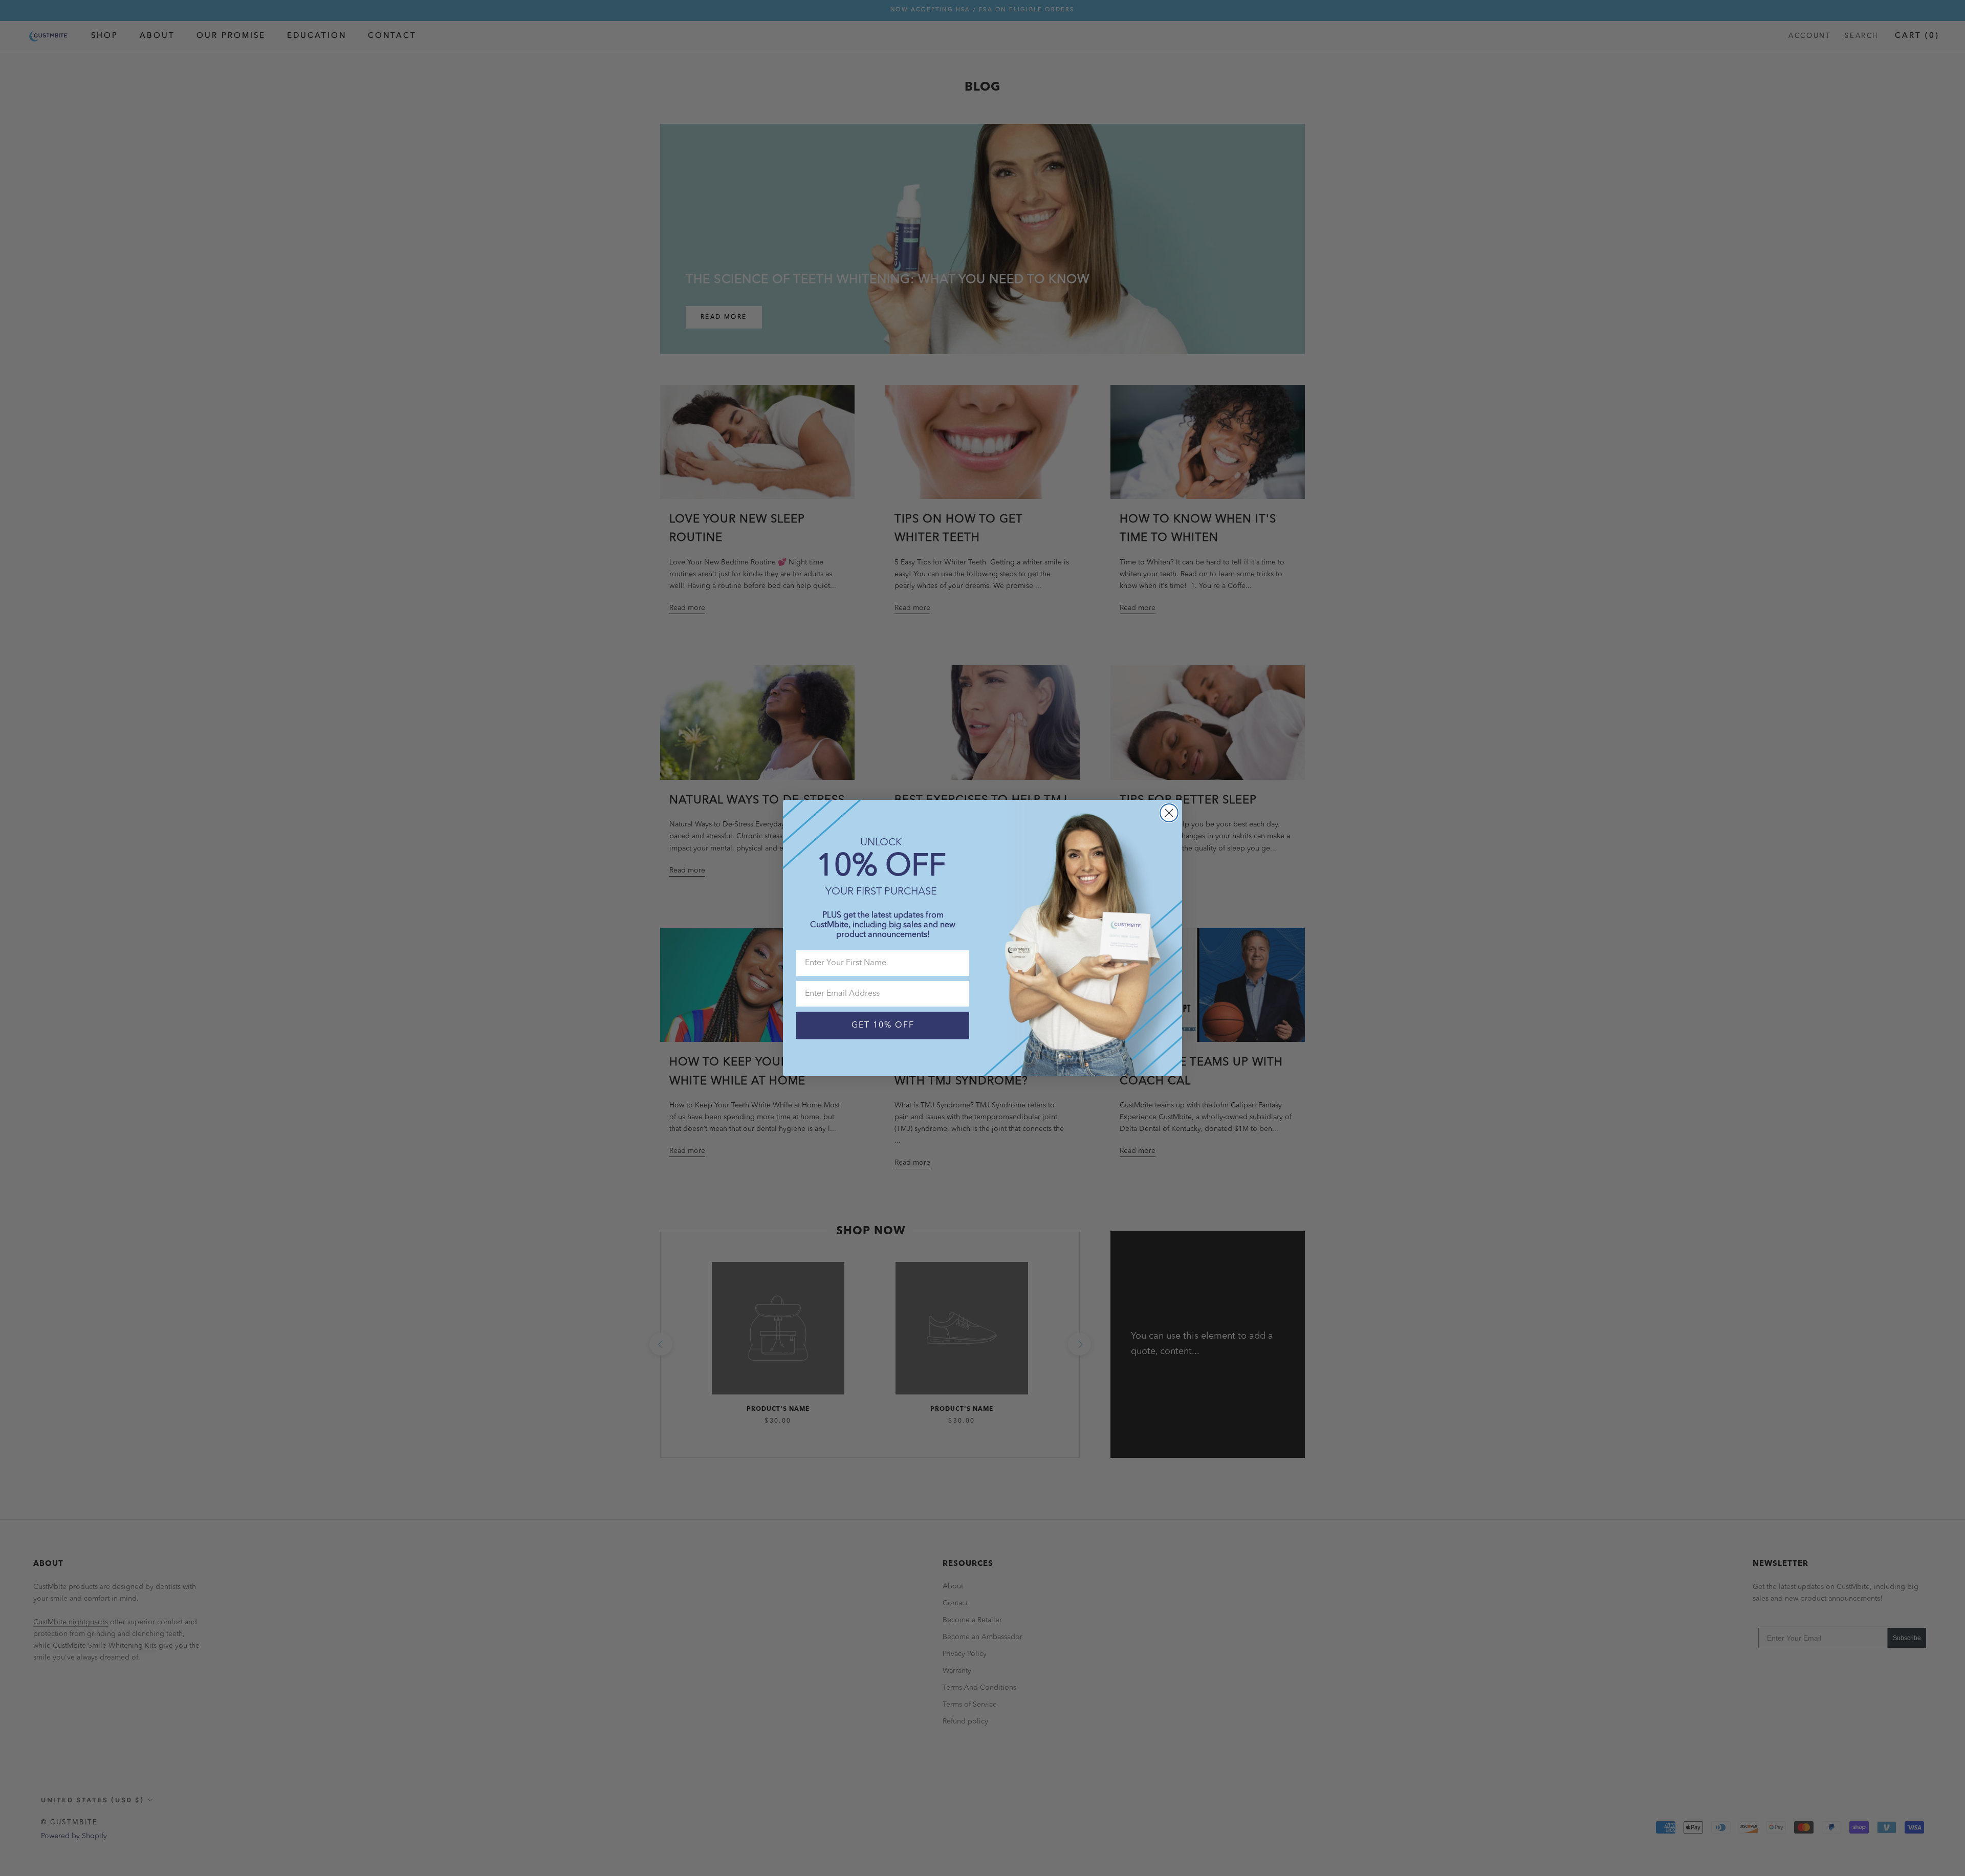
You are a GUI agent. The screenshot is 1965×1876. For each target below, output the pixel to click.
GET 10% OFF (883, 1026)
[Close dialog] (1169, 813)
